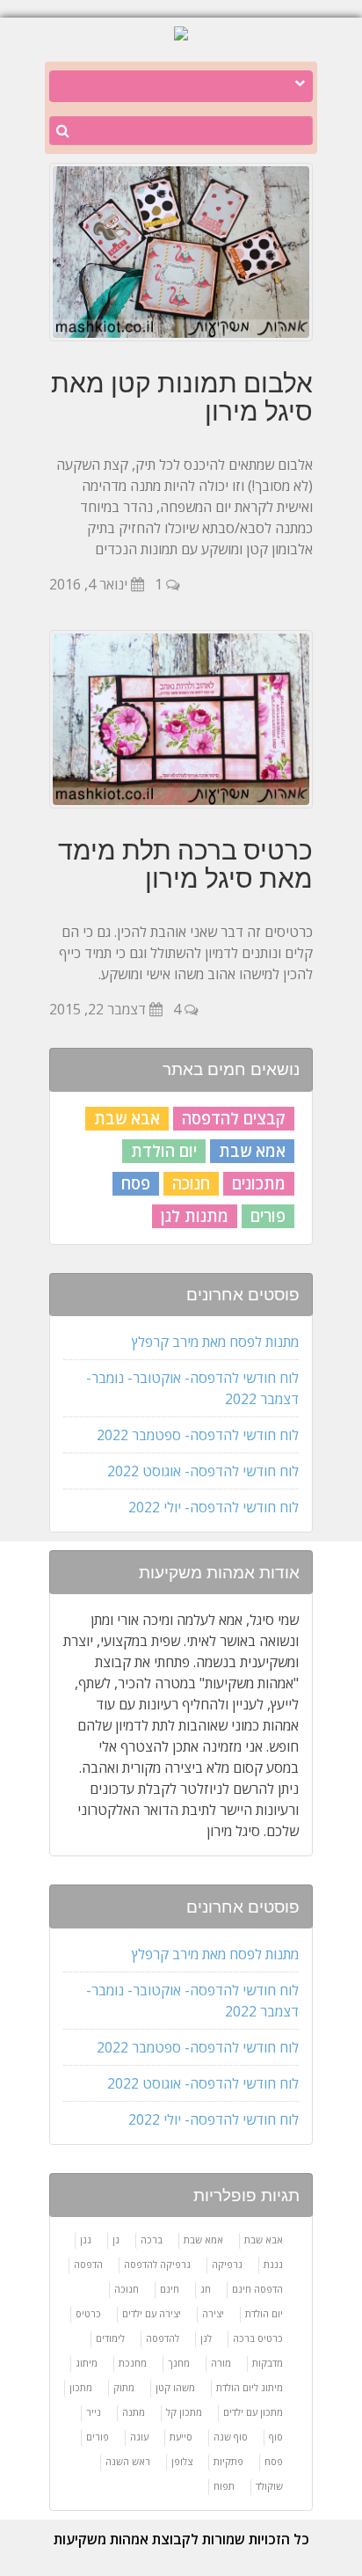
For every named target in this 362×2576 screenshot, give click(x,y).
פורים (268, 1216)
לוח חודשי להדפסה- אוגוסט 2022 (203, 1471)
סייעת (181, 2437)
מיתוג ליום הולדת (250, 2387)
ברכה (152, 2239)
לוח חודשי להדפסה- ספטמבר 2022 (198, 1435)
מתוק (124, 2387)
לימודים (110, 2338)
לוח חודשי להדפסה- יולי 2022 (214, 1507)
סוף (276, 2437)
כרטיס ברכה (258, 2338)
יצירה (213, 2313)
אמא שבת (252, 1151)
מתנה (134, 2412)
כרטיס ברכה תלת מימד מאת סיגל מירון (185, 864)
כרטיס (88, 2313)
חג (206, 2289)
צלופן (182, 2461)
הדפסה (88, 2264)
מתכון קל (184, 2412)
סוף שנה (231, 2437)
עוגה (139, 2437)
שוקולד (269, 2486)
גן (116, 2239)
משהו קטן (175, 2387)
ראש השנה (128, 2461)
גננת (273, 2264)
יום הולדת (164, 1151)
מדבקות (268, 2363)
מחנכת (133, 2363)
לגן (206, 2338)
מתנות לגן (195, 1216)
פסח (136, 1183)
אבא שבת (127, 1118)
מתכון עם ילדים (253, 2412)
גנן (86, 2239)
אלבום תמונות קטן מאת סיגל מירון (182, 397)
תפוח (224, 2486)
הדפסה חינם (257, 2289)
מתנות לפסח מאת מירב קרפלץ (215, 1342)
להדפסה (163, 2338)
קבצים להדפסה (234, 1118)
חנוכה (191, 1183)
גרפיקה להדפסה (157, 2264)
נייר (94, 2412)
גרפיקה (227, 2264)
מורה (221, 2363)
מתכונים (259, 1183)
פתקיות (228, 2461)
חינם (170, 2289)
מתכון (81, 2387)
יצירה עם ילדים (152, 2313)
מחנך (179, 2363)
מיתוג (87, 2363)
